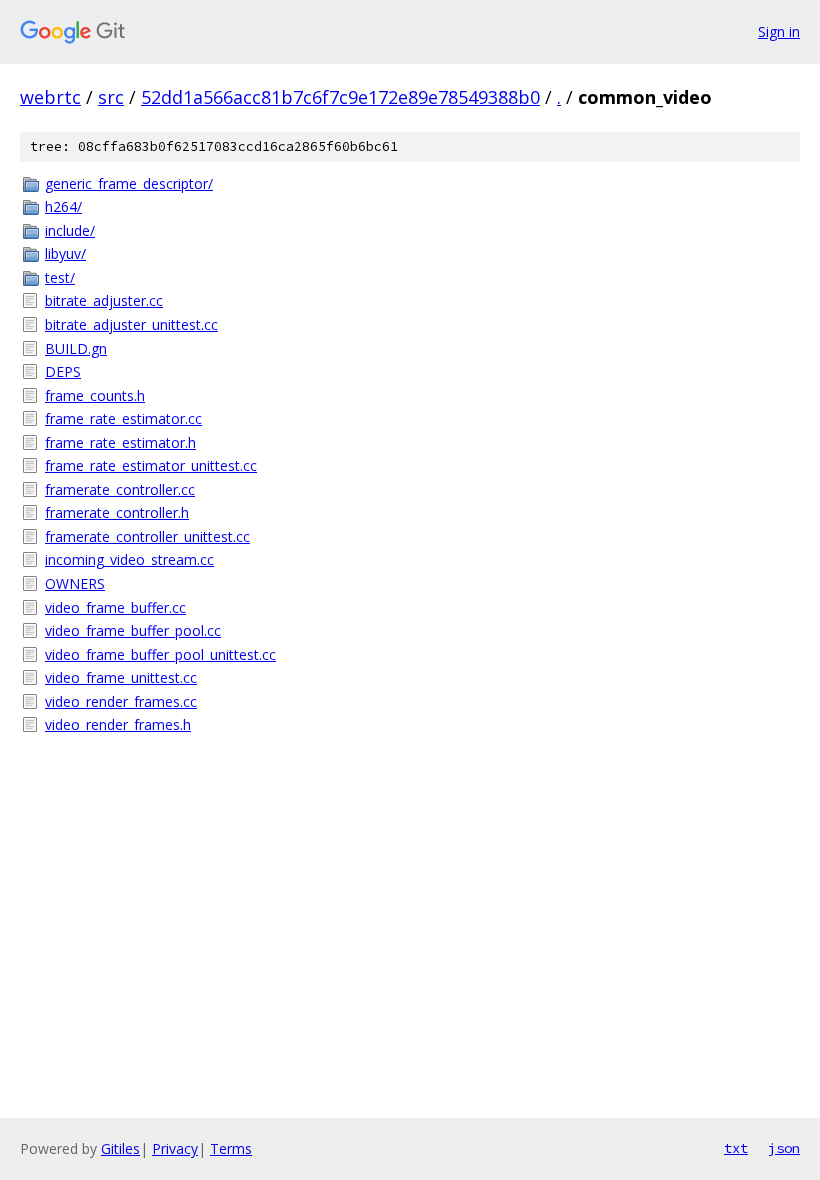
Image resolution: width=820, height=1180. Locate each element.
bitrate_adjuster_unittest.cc (131, 324)
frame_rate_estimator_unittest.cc (151, 465)
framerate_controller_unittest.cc (147, 536)
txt (736, 1148)
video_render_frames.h (118, 724)
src (111, 97)
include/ (70, 230)
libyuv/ (65, 253)
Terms (231, 1148)
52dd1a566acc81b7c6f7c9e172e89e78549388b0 (340, 97)
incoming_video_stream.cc (129, 559)
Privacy (175, 1148)
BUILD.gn (76, 348)
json (784, 1148)
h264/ (63, 206)
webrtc (50, 97)
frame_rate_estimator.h (120, 442)
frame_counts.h (95, 395)
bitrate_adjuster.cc (104, 300)
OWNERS (75, 583)
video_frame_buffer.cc (115, 607)
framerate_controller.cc (120, 489)
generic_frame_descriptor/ (129, 183)
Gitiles (120, 1148)
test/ (60, 277)
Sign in (779, 31)
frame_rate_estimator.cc (123, 418)
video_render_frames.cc (121, 701)
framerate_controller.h (117, 512)
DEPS (63, 371)
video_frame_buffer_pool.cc (133, 630)
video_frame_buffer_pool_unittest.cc (160, 654)
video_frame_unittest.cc (121, 677)
